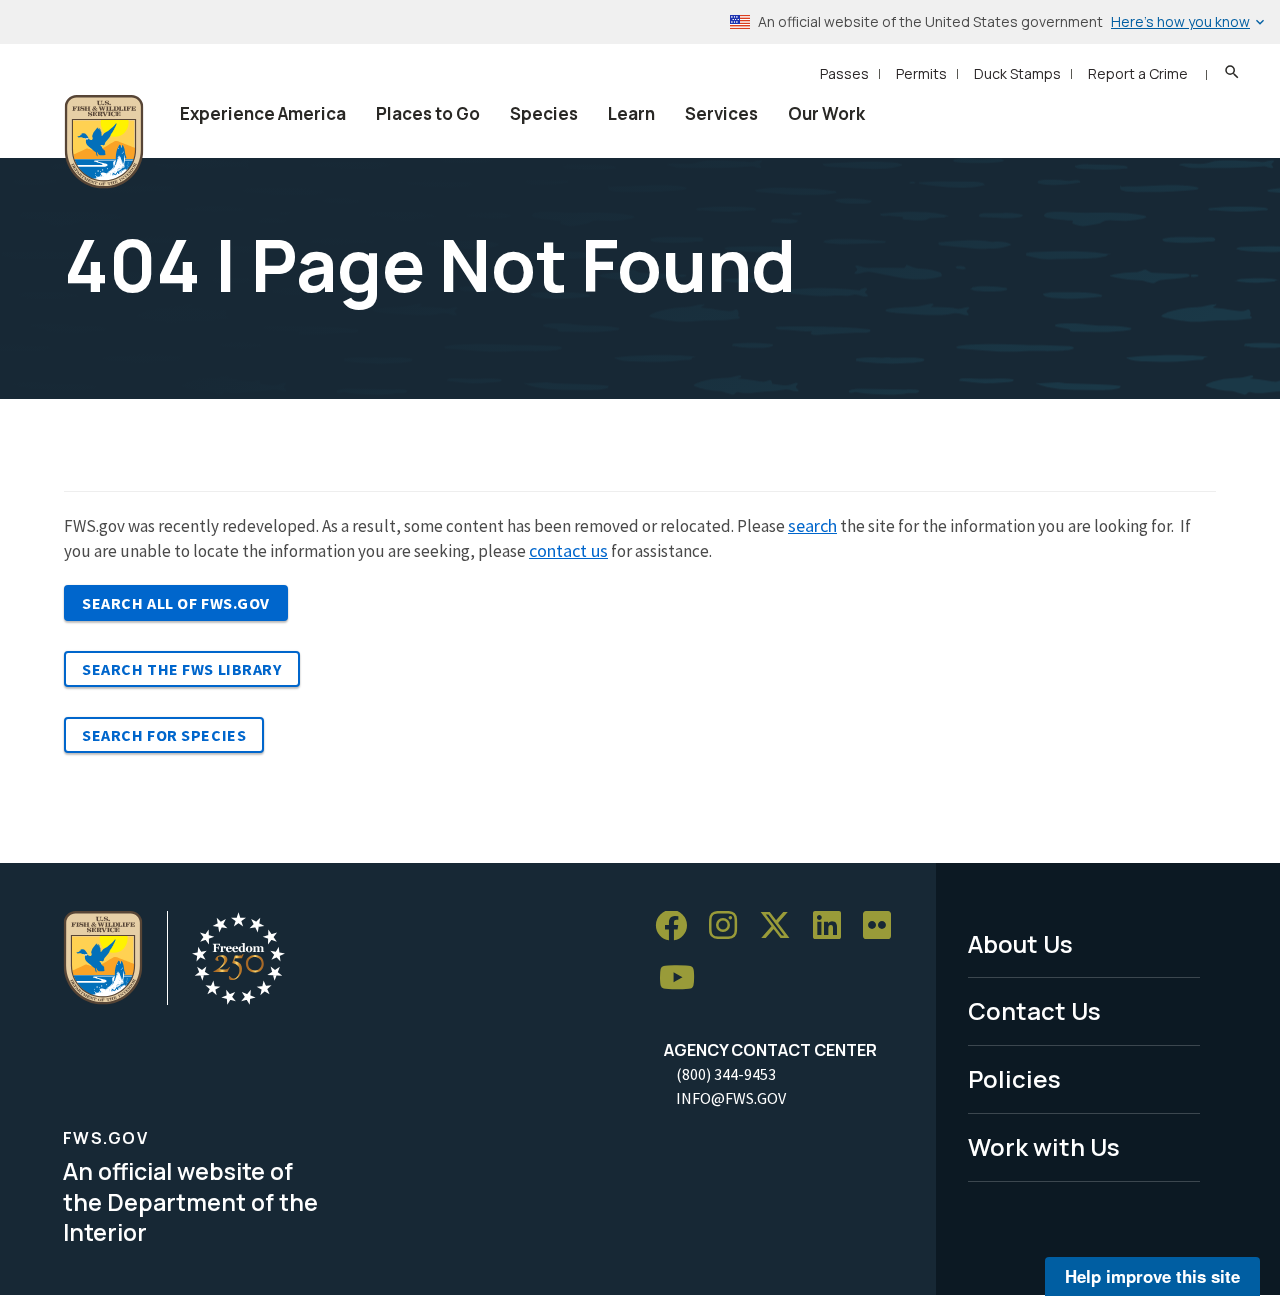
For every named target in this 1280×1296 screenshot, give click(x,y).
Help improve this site (1152, 1276)
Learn (631, 113)
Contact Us (1034, 1010)
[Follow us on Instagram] (730, 926)
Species (544, 113)
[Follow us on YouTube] (684, 977)
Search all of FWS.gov (176, 603)
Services (721, 113)
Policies (1014, 1078)
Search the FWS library (182, 669)
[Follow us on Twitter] (782, 926)
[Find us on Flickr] (884, 926)
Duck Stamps (1017, 73)
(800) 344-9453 (726, 1074)
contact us (568, 550)
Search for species (164, 735)
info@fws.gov (731, 1098)
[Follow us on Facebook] (678, 926)
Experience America (263, 113)
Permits (921, 73)
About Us (1020, 943)
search (812, 525)
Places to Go (428, 113)
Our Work (826, 113)
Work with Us (1044, 1146)
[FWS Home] (104, 142)
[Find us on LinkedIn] (834, 926)
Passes (844, 73)
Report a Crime (1138, 73)
